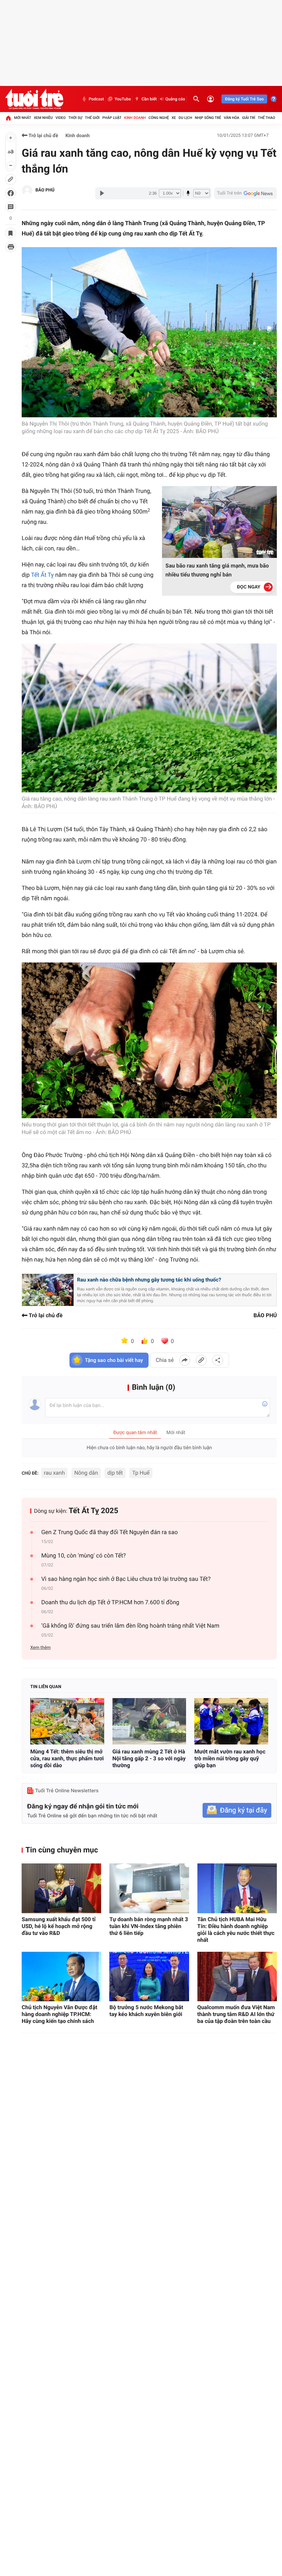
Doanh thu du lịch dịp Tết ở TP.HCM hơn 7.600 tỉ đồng (110, 1603)
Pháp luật (112, 118)
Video (61, 118)
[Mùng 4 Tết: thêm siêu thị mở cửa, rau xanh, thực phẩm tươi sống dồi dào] (67, 1721)
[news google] (246, 193)
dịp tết (115, 1473)
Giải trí (249, 118)
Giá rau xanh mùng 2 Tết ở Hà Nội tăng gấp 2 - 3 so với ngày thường (149, 1758)
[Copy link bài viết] (201, 1360)
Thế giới (92, 118)
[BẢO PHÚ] (27, 190)
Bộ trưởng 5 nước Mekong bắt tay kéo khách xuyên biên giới (146, 2011)
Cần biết (149, 99)
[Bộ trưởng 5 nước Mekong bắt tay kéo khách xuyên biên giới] (149, 1977)
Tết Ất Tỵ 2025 (94, 1511)
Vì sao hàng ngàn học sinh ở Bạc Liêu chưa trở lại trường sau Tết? (126, 1579)
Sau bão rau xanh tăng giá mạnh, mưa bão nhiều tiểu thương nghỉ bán (217, 570)
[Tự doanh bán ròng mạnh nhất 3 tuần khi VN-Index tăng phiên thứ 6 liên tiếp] (149, 1888)
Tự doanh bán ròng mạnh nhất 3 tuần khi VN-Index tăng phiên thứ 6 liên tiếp (149, 1926)
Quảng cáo (175, 99)
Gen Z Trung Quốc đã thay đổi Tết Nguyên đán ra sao (110, 1532)
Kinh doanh (135, 118)
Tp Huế (141, 1473)
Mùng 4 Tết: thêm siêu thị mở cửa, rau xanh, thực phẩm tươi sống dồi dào (67, 1758)
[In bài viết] (11, 247)
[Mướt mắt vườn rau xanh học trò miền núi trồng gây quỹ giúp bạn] (231, 1721)
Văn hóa (232, 118)
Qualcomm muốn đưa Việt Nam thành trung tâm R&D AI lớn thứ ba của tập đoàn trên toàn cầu (236, 2014)
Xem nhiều (43, 118)
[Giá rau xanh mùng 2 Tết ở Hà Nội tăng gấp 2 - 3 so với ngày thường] (149, 1721)
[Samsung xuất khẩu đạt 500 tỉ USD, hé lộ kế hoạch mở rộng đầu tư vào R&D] (61, 1888)
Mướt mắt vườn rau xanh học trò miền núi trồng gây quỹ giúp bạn (230, 1758)
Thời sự (75, 118)
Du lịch (185, 118)
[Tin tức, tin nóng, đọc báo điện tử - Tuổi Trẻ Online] (34, 99)
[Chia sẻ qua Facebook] (185, 1360)
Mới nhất (23, 118)
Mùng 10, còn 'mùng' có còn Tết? (84, 1556)
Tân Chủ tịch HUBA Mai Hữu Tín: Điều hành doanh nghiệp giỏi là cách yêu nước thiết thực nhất (236, 1930)
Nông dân (86, 1473)
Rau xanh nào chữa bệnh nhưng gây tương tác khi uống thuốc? (149, 1280)
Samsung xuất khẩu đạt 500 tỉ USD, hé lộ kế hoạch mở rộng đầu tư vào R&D (59, 1926)
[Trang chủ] (8, 118)
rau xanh (55, 1473)
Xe (174, 118)
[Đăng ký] (237, 1810)
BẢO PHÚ (45, 190)
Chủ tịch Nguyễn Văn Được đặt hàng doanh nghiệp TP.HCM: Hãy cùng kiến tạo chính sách (59, 2014)
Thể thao (267, 118)
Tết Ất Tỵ (42, 575)
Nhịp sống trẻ (208, 118)
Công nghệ (159, 118)
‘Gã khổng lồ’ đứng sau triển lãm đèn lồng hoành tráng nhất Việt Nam (130, 1626)
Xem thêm (40, 1648)
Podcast (96, 99)
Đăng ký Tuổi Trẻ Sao (244, 99)
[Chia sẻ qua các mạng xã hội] (218, 1360)
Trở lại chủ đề (43, 136)
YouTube (123, 99)
